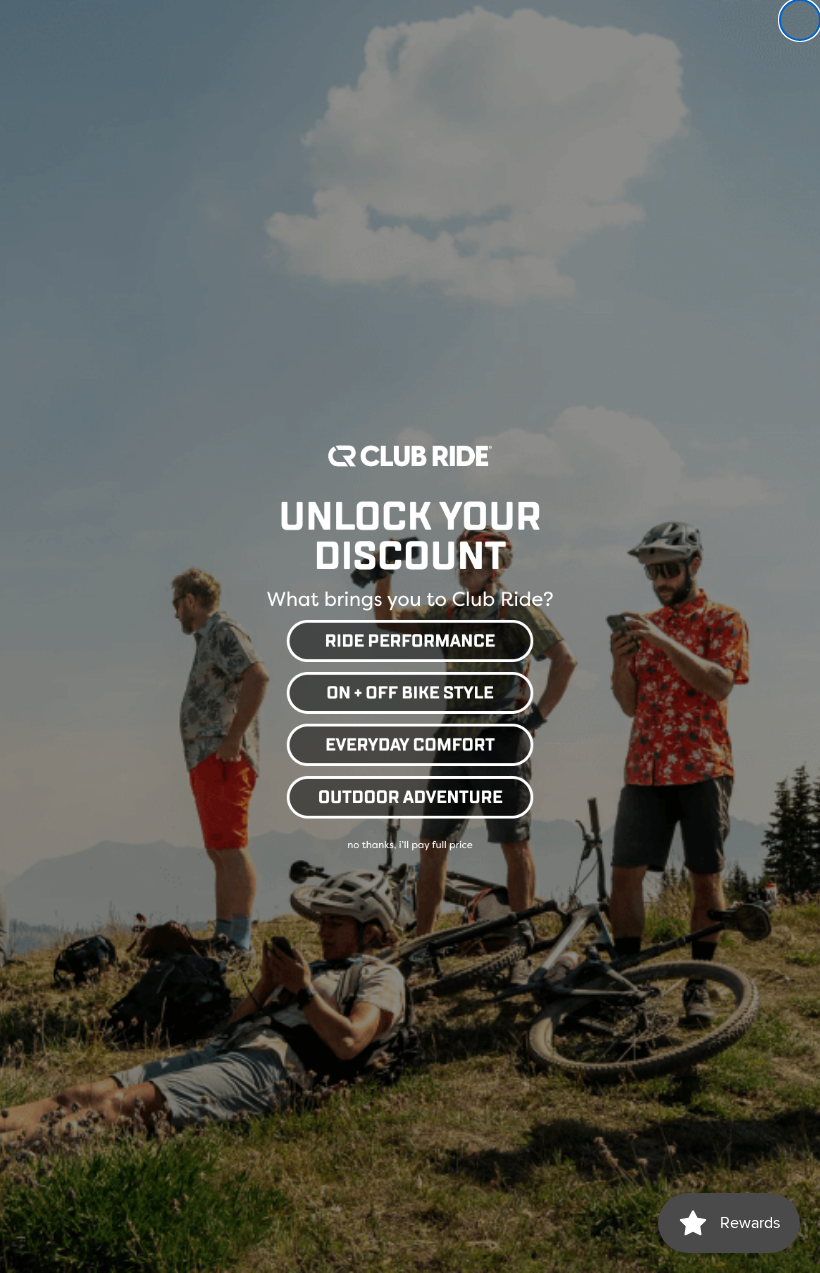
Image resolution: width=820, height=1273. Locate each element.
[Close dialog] (800, 20)
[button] (410, 638)
